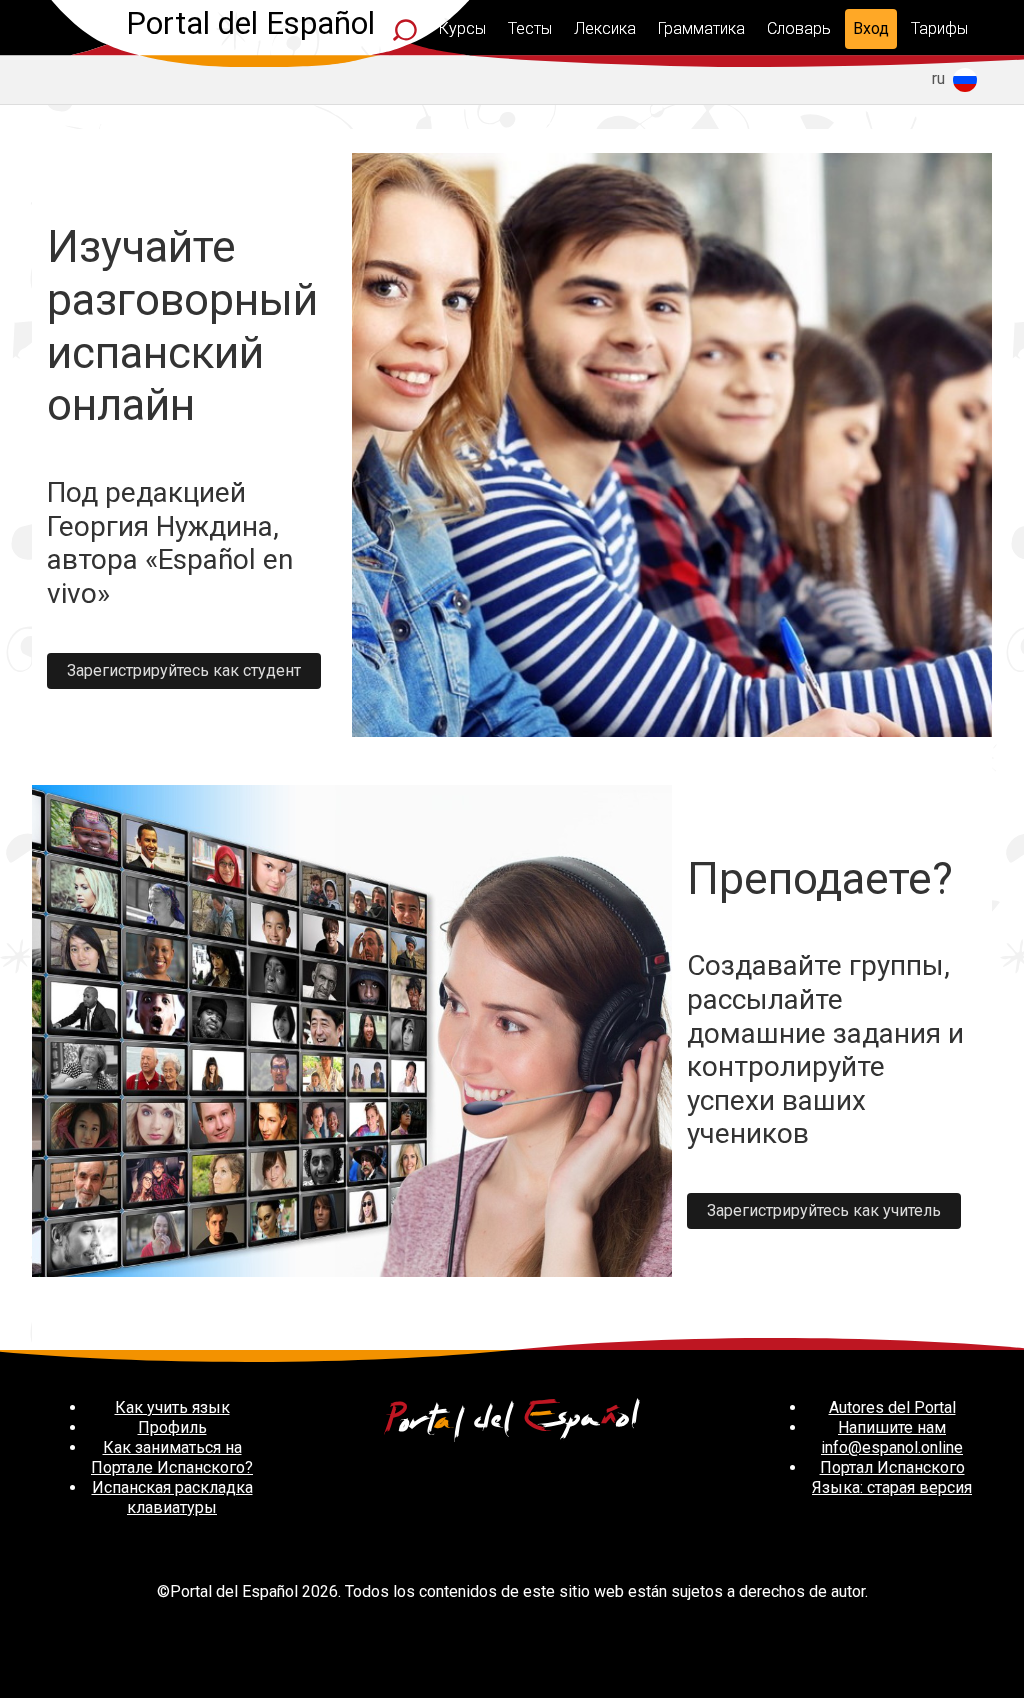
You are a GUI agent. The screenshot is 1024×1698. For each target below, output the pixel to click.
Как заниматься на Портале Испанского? (172, 1457)
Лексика (605, 28)
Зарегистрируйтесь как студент (184, 670)
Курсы (462, 28)
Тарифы (939, 28)
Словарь (799, 28)
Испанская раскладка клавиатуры (172, 1497)
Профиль (172, 1427)
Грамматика (701, 28)
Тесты (530, 28)
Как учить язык (172, 1407)
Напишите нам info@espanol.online (892, 1437)
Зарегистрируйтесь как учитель (824, 1210)
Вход (871, 28)
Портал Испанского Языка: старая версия (892, 1477)
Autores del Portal (892, 1407)
